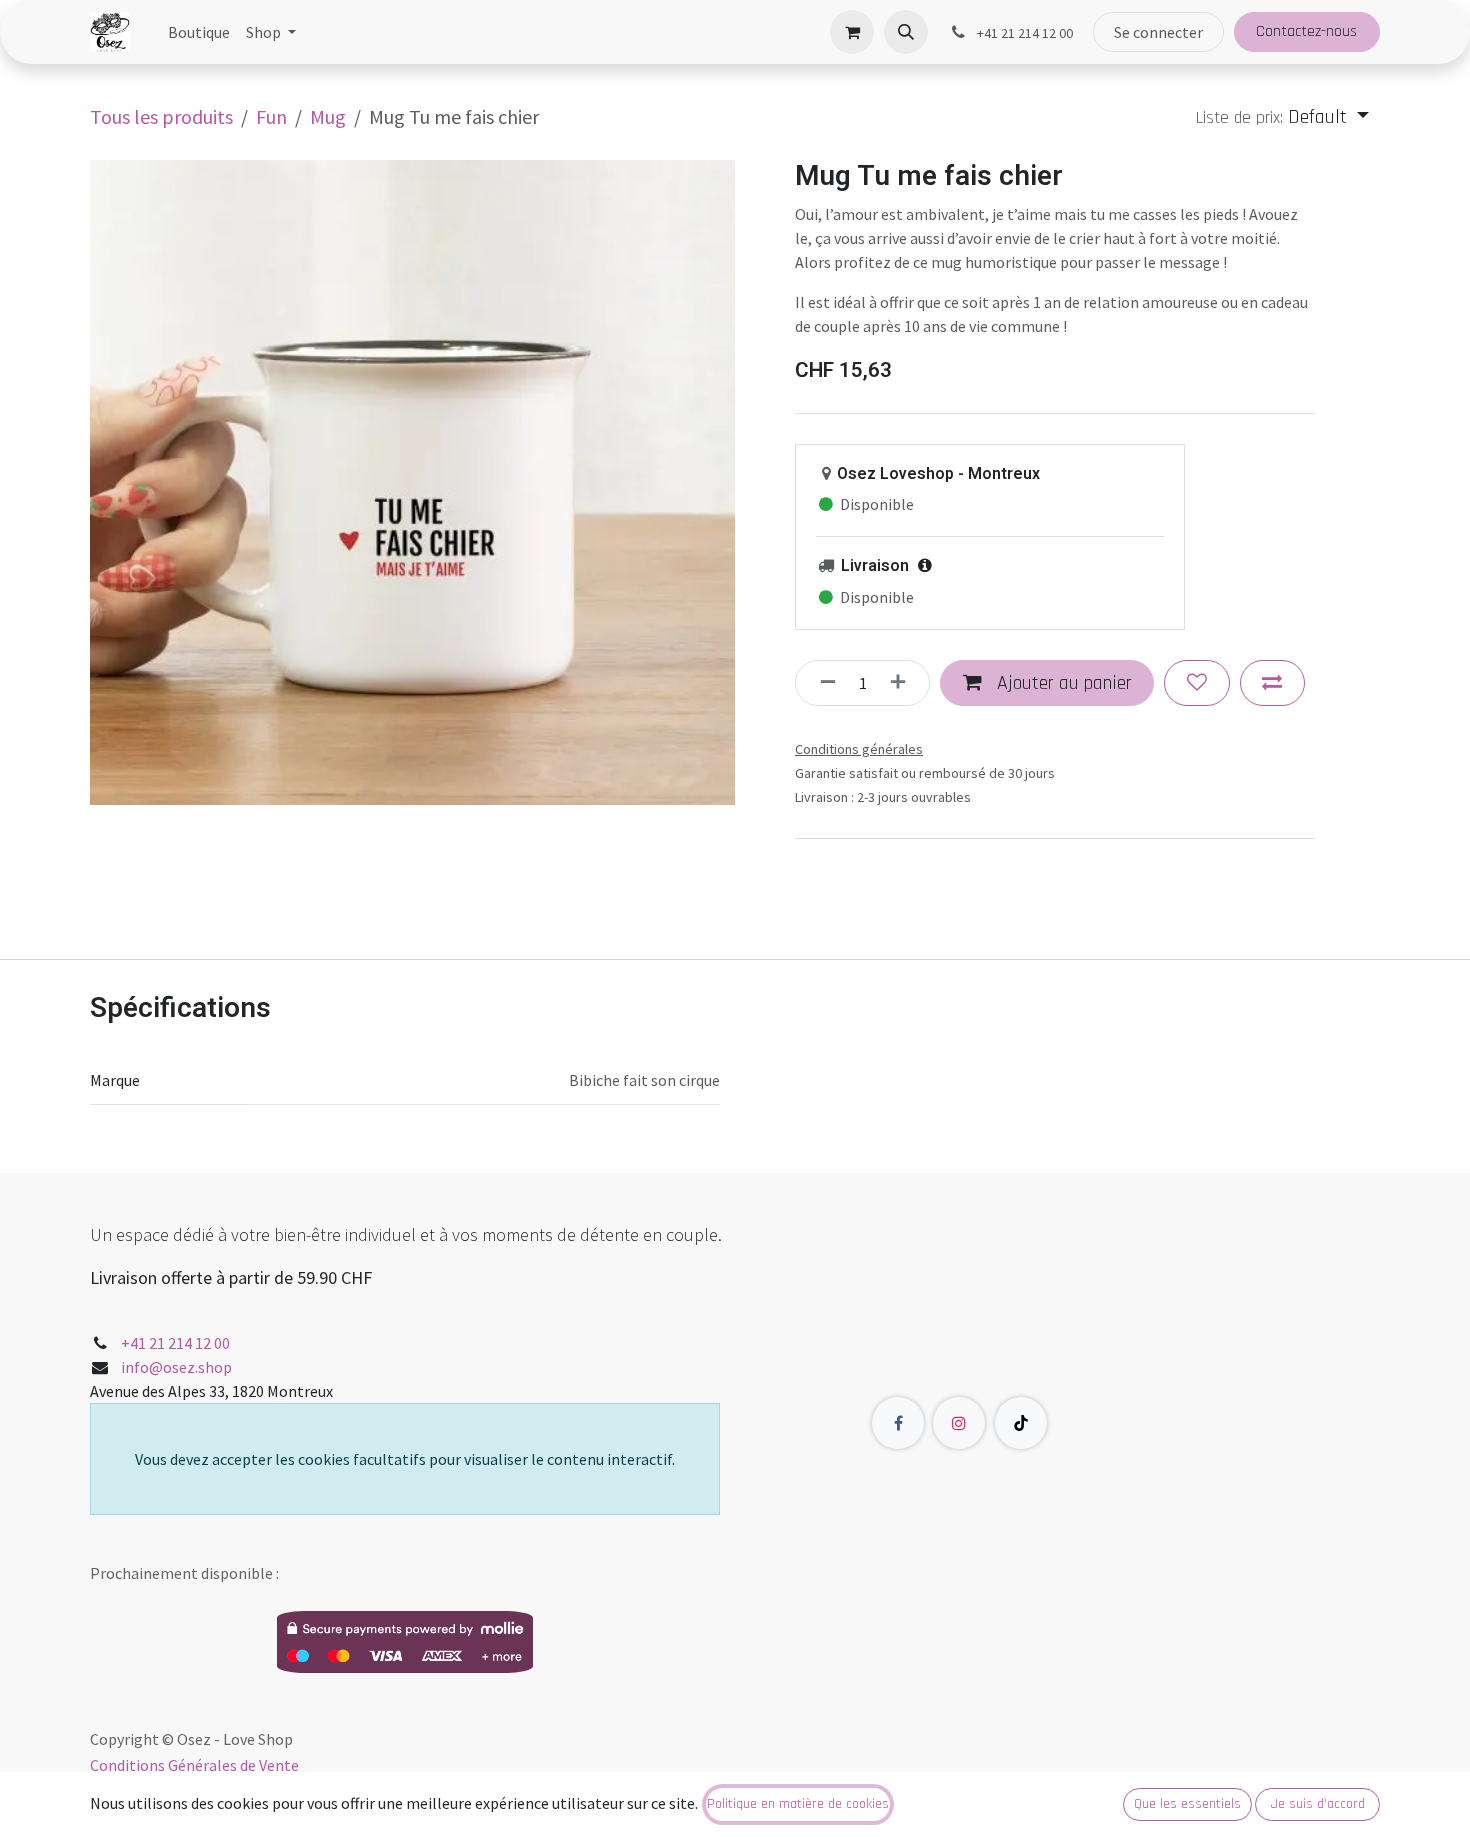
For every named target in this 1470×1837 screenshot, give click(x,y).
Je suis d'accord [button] (1318, 1804)
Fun (271, 116)
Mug (328, 116)
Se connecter (1158, 32)
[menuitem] (199, 32)
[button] (906, 32)
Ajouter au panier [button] (1062, 683)
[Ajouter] (904, 683)
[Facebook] (898, 1423)
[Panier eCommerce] (852, 32)
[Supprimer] (822, 683)
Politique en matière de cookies (798, 1804)
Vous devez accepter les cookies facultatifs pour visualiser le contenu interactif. (405, 1459)
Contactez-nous (1306, 31)
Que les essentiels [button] (1187, 1804)
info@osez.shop (176, 1367)
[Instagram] (959, 1423)
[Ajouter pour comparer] (1272, 683)
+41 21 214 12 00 (175, 1343)
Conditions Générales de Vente (194, 1765)
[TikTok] (1021, 1423)
